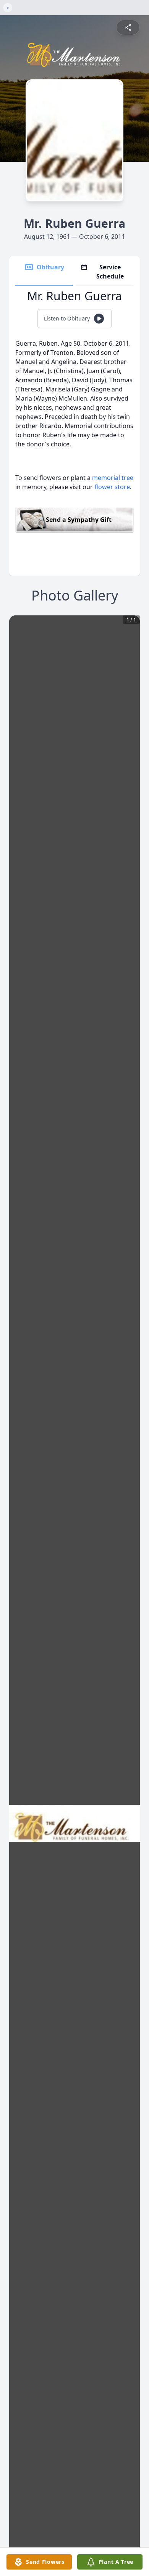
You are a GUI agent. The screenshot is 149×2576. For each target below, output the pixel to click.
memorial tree (113, 478)
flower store (112, 487)
